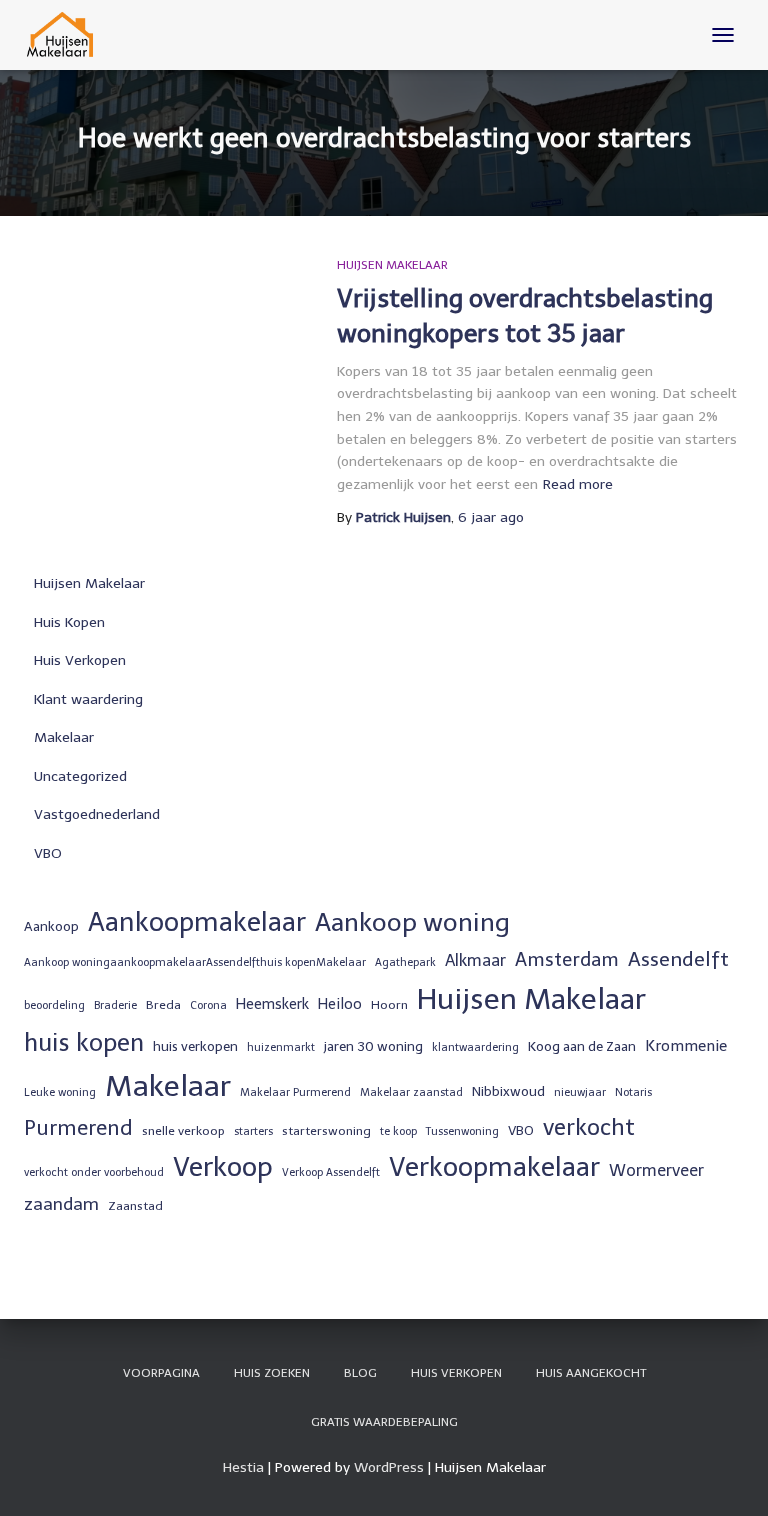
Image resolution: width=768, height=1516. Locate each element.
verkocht (589, 1127)
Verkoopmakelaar (494, 1167)
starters (253, 1131)
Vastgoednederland (97, 814)
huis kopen (84, 1042)
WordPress (389, 1467)
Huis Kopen (69, 622)
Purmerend (78, 1128)
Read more (578, 484)
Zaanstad (135, 1206)
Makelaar (64, 737)
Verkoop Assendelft (331, 1172)
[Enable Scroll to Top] (728, 1476)
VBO (48, 853)
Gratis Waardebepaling (384, 1422)
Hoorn (389, 1005)
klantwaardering (475, 1047)
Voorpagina (161, 1373)
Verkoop (223, 1167)
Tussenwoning (462, 1131)
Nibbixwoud (508, 1091)
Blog (360, 1373)
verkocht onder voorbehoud (94, 1172)
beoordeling (54, 1005)
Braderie (115, 1005)
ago (491, 517)
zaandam (61, 1204)
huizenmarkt (281, 1047)
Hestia (243, 1467)
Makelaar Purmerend (295, 1092)
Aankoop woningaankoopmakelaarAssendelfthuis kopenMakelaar (195, 962)
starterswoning (326, 1131)
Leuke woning (60, 1092)
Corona (208, 1005)
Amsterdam (567, 959)
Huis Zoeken (272, 1373)
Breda (163, 1005)
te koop (398, 1131)
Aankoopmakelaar (197, 922)
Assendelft (678, 959)
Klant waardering (88, 699)
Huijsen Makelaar (392, 265)
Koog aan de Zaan (582, 1046)
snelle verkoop (183, 1131)
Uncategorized (80, 776)
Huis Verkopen (80, 660)
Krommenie (686, 1046)
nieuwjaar (580, 1092)
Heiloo (340, 1004)
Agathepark (405, 962)
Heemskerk (272, 1004)
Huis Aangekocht (591, 1373)
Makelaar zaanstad (411, 1092)
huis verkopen (195, 1046)
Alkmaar (475, 960)
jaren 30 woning (373, 1046)
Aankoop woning (412, 922)
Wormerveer (656, 1170)
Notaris (633, 1092)
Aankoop (51, 926)
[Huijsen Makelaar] (69, 35)
